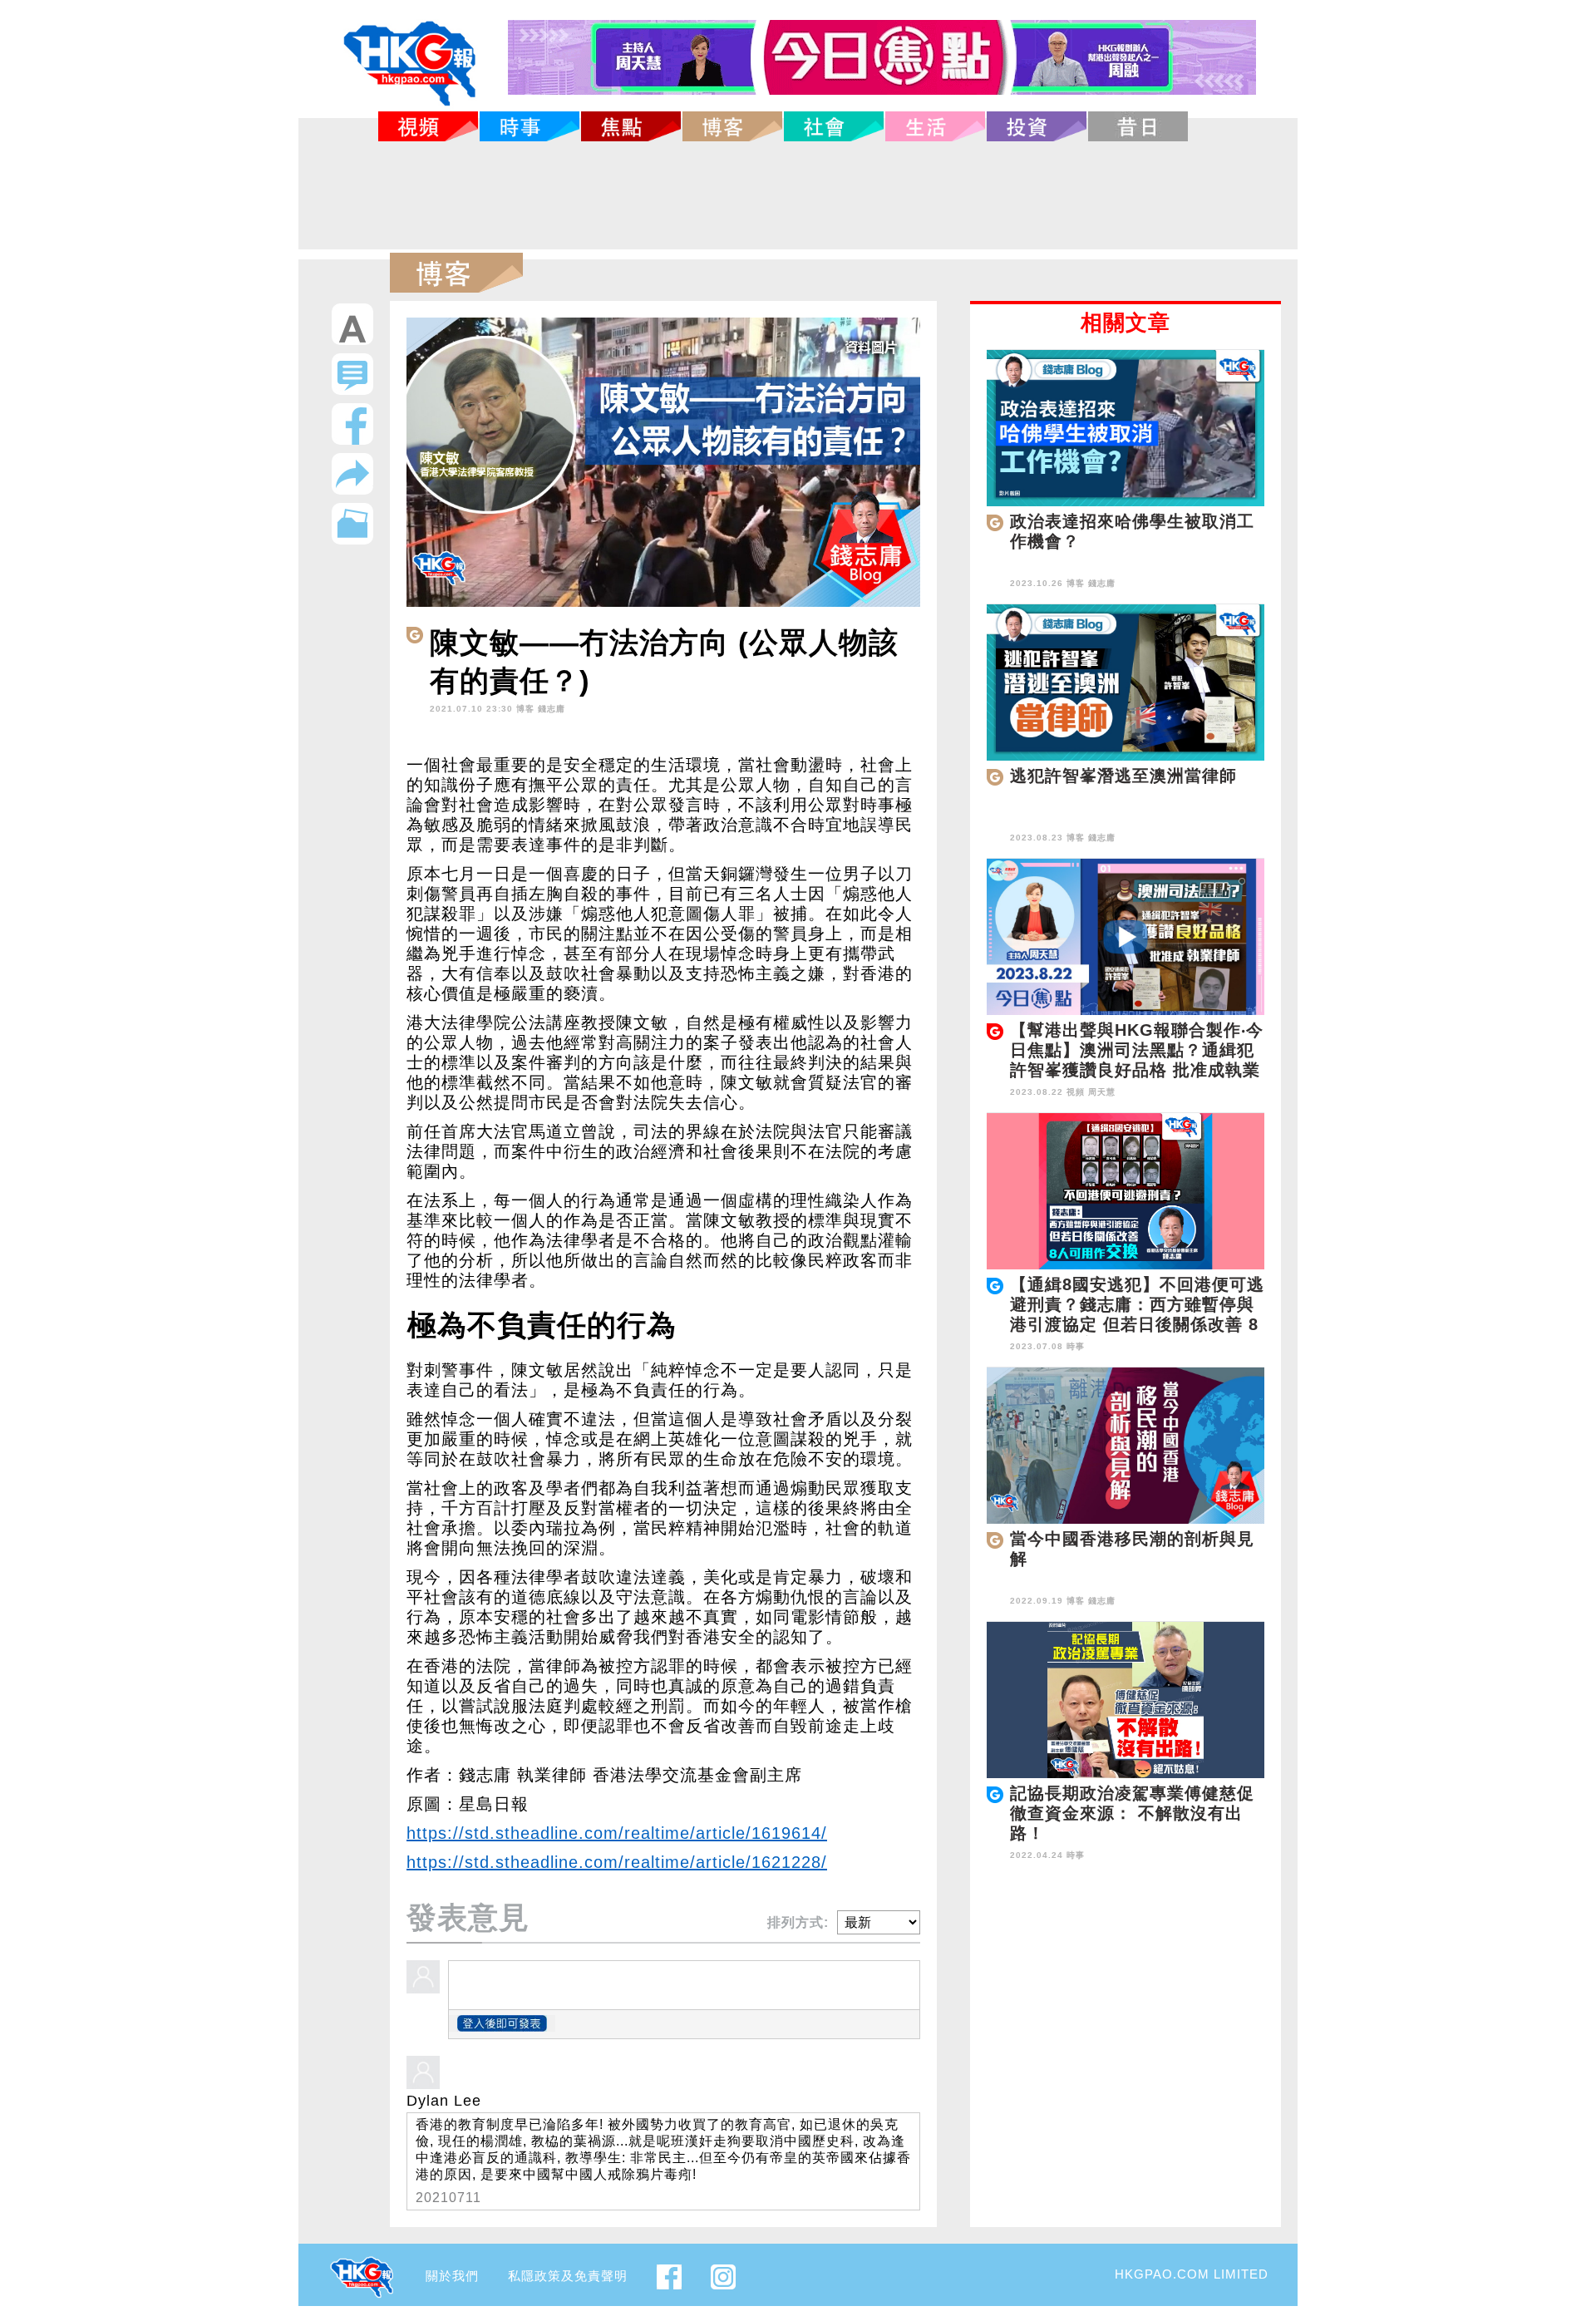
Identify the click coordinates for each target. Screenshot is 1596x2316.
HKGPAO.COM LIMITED (1192, 2274)
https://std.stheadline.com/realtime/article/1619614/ (617, 1833)
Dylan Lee (444, 2101)
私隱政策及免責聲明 (568, 2276)
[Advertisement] (798, 195)
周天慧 (1102, 1092)
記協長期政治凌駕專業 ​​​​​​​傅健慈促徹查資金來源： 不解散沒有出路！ (1132, 1813)
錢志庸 (552, 709)
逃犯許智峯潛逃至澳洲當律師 (1123, 776)
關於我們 (452, 2276)
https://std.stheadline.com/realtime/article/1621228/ (617, 1862)
